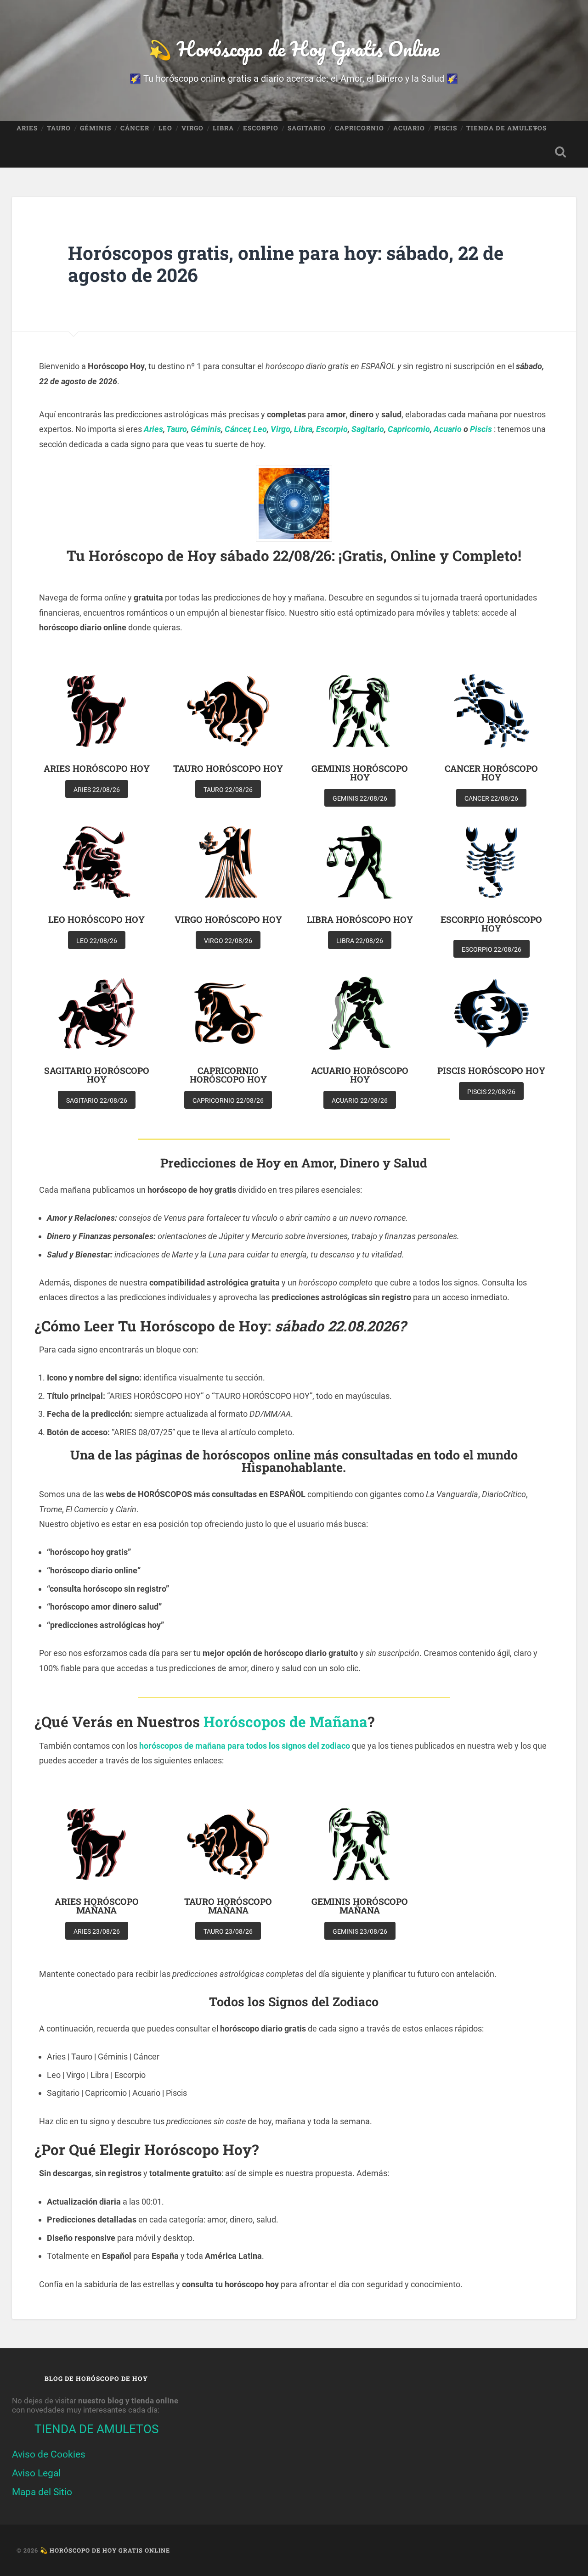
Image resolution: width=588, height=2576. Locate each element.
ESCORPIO (261, 128)
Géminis (206, 429)
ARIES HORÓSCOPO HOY (97, 768)
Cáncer (237, 429)
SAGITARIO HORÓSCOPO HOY (97, 1075)
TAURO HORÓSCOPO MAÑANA (228, 1906)
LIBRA (223, 128)
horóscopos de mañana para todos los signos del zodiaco (245, 1746)
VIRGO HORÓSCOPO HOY (228, 919)
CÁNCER (135, 128)
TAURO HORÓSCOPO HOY (228, 768)
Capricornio (409, 429)
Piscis (481, 429)
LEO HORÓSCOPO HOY (96, 919)
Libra (303, 429)
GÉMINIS (96, 128)
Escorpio (332, 429)
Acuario (448, 429)
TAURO (59, 128)
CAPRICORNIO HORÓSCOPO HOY (228, 1075)
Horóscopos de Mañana (286, 1722)
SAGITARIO (307, 128)
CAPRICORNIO (359, 128)
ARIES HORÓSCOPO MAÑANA (97, 1906)
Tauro (177, 429)
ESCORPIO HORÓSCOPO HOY (491, 924)
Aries (153, 429)
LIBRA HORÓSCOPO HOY (360, 919)
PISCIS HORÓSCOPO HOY (491, 1070)
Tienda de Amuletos (506, 128)
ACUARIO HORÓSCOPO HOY (360, 1075)
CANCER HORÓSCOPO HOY (491, 773)
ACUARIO (409, 128)
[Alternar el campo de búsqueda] (560, 152)
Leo (260, 429)
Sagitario (368, 429)
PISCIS (446, 128)
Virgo (280, 429)
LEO (165, 128)
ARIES (27, 128)
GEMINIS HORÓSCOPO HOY (360, 773)
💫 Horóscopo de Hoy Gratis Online (294, 48)
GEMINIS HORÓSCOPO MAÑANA (360, 1906)
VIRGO (192, 128)
